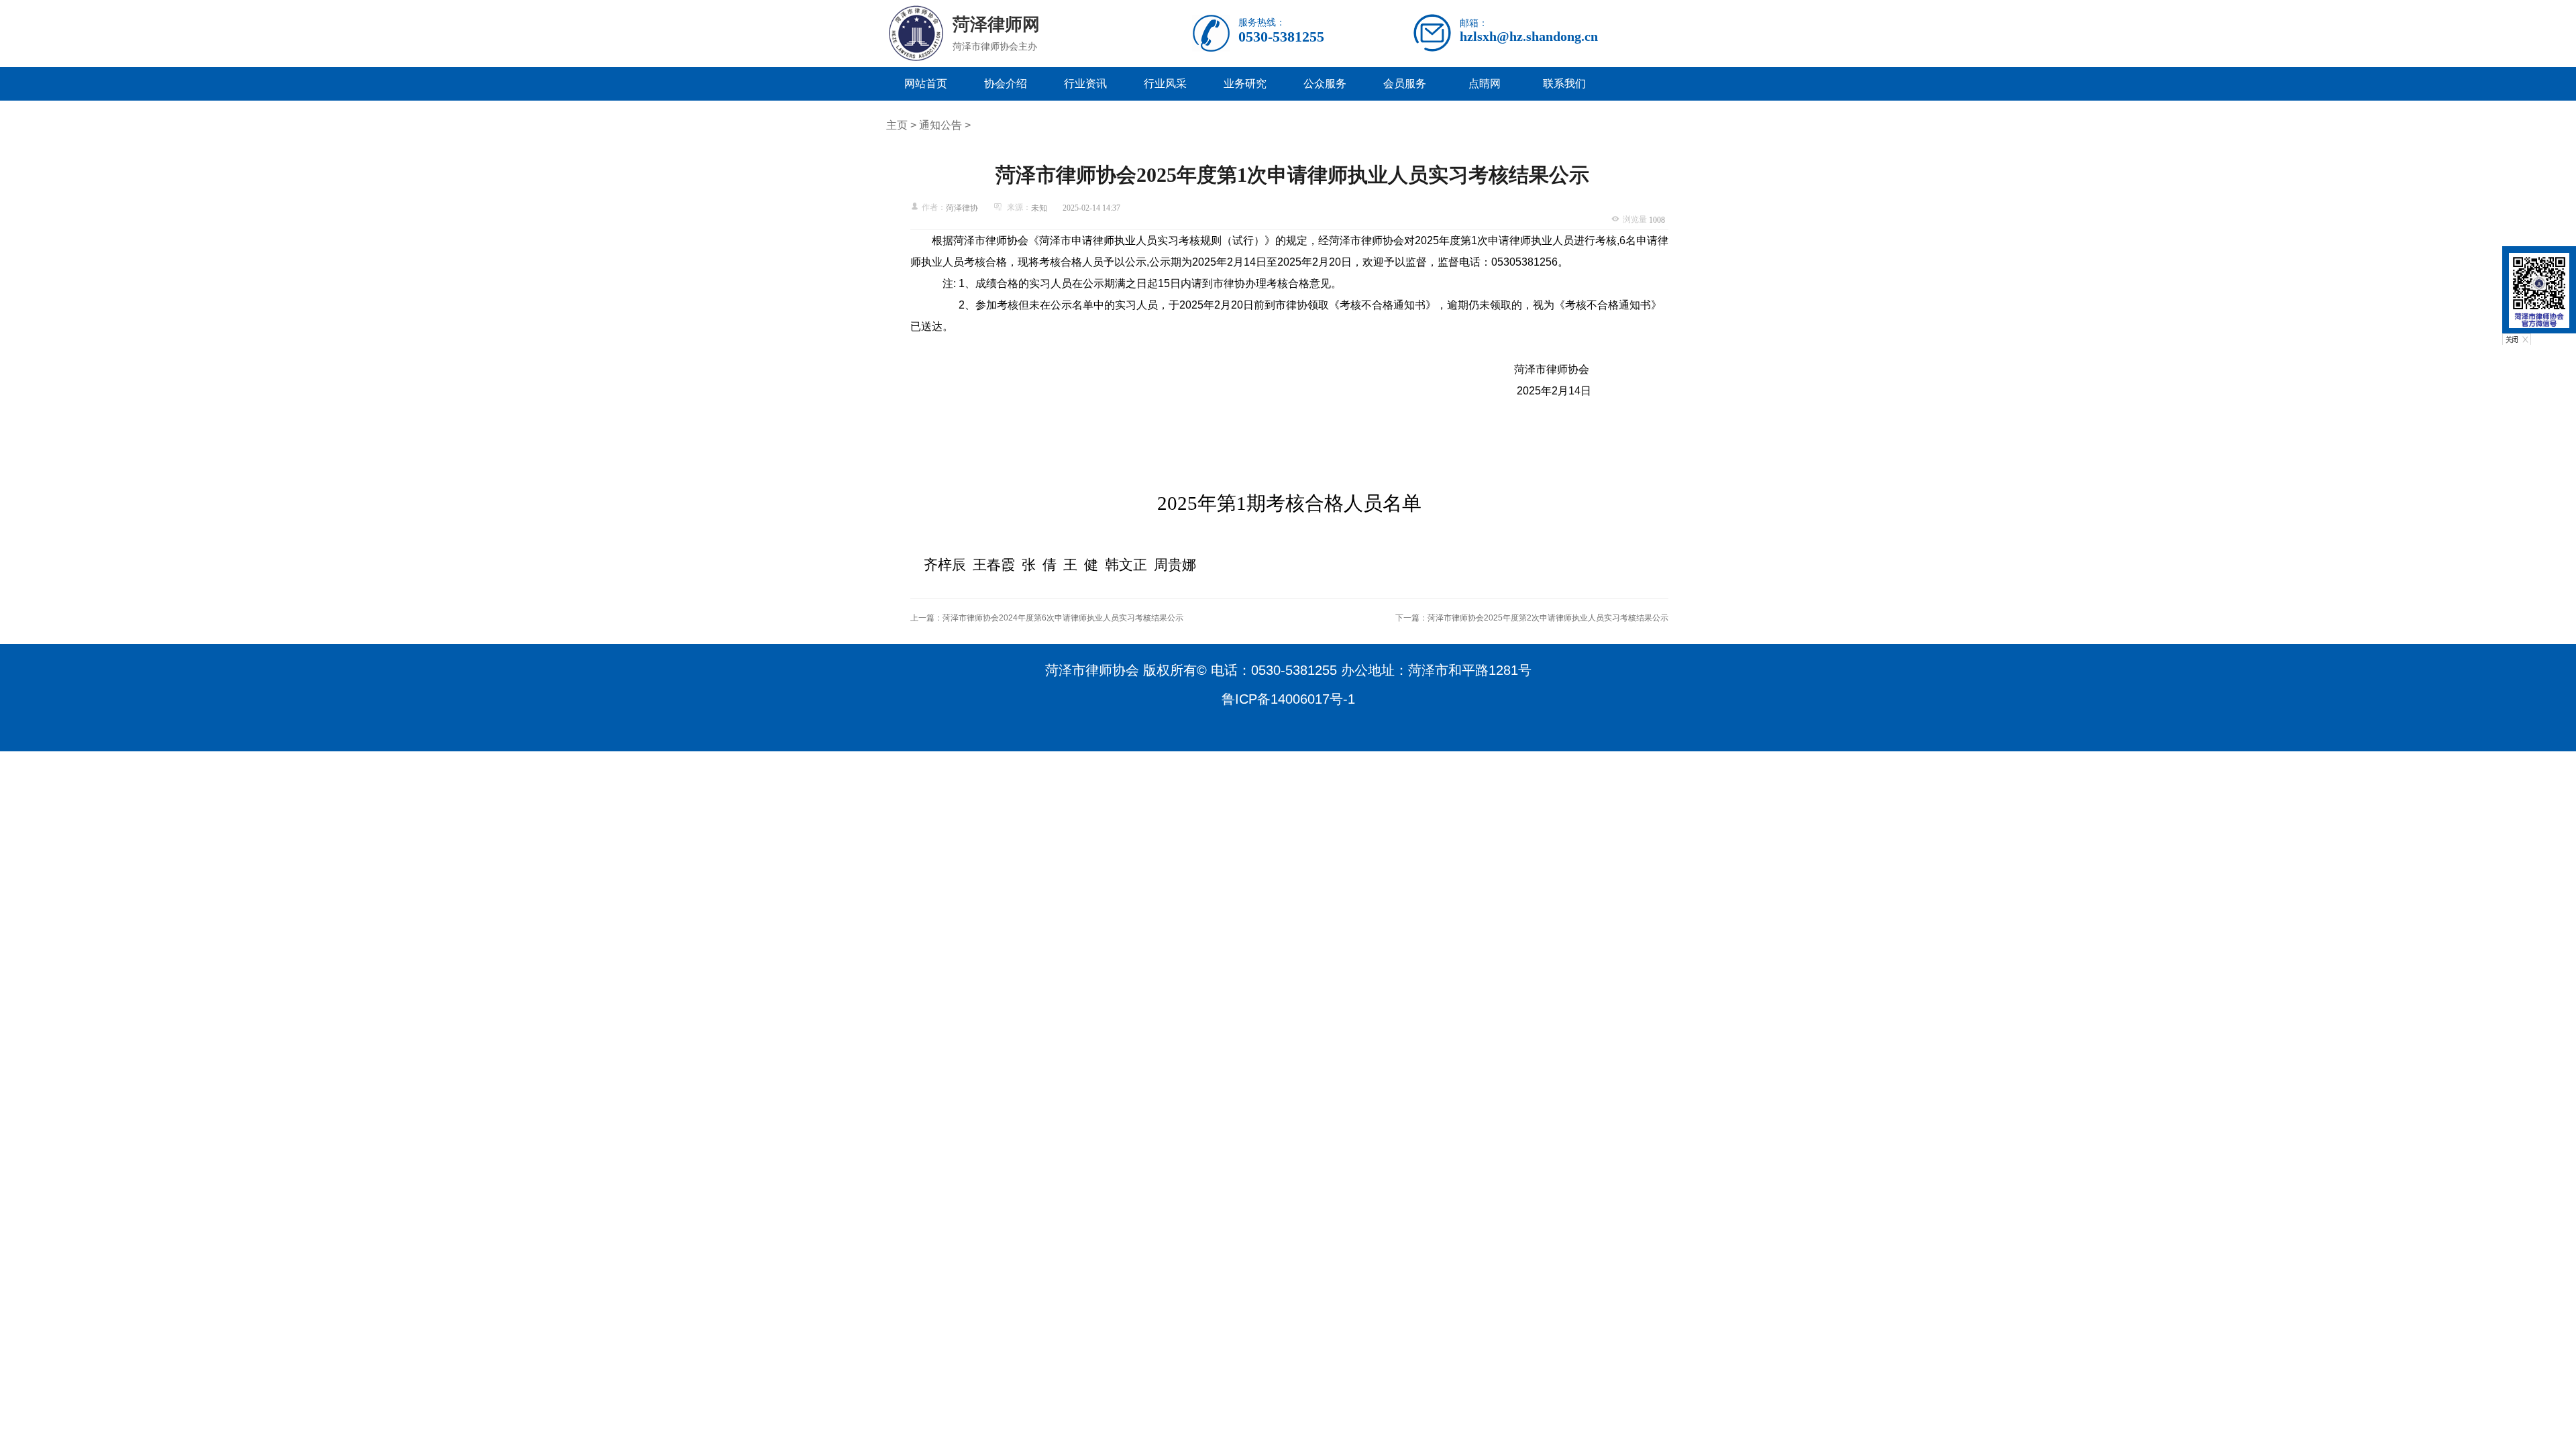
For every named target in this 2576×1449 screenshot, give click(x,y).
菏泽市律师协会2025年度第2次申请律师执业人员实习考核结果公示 (1548, 618)
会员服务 (1405, 84)
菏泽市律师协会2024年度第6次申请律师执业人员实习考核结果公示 (1063, 618)
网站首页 (926, 84)
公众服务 (1325, 84)
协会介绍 (1006, 84)
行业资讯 (1085, 84)
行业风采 (1165, 84)
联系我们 (1564, 84)
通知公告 (941, 125)
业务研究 (1245, 84)
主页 (897, 125)
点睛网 (1485, 84)
